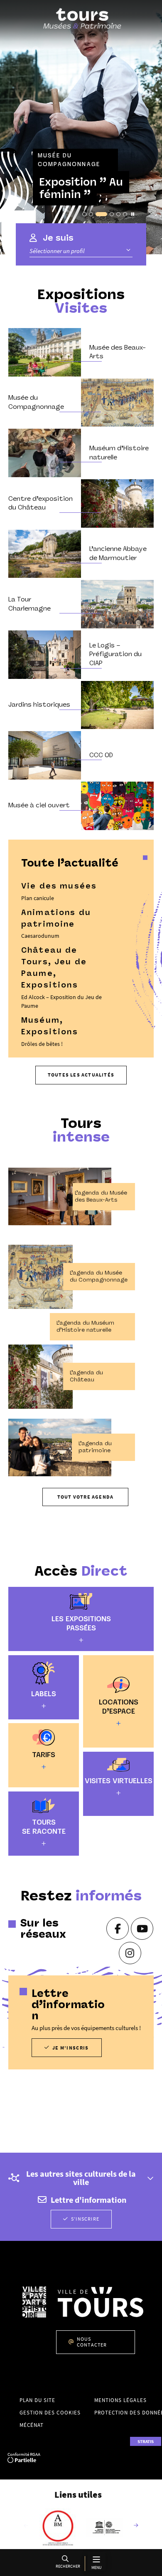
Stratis (146, 2441)
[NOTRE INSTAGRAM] (130, 1953)
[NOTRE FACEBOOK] (118, 1929)
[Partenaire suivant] (136, 2526)
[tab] (84, 214)
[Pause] (133, 214)
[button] (67, 2563)
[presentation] (81, 127)
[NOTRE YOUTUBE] (142, 1929)
